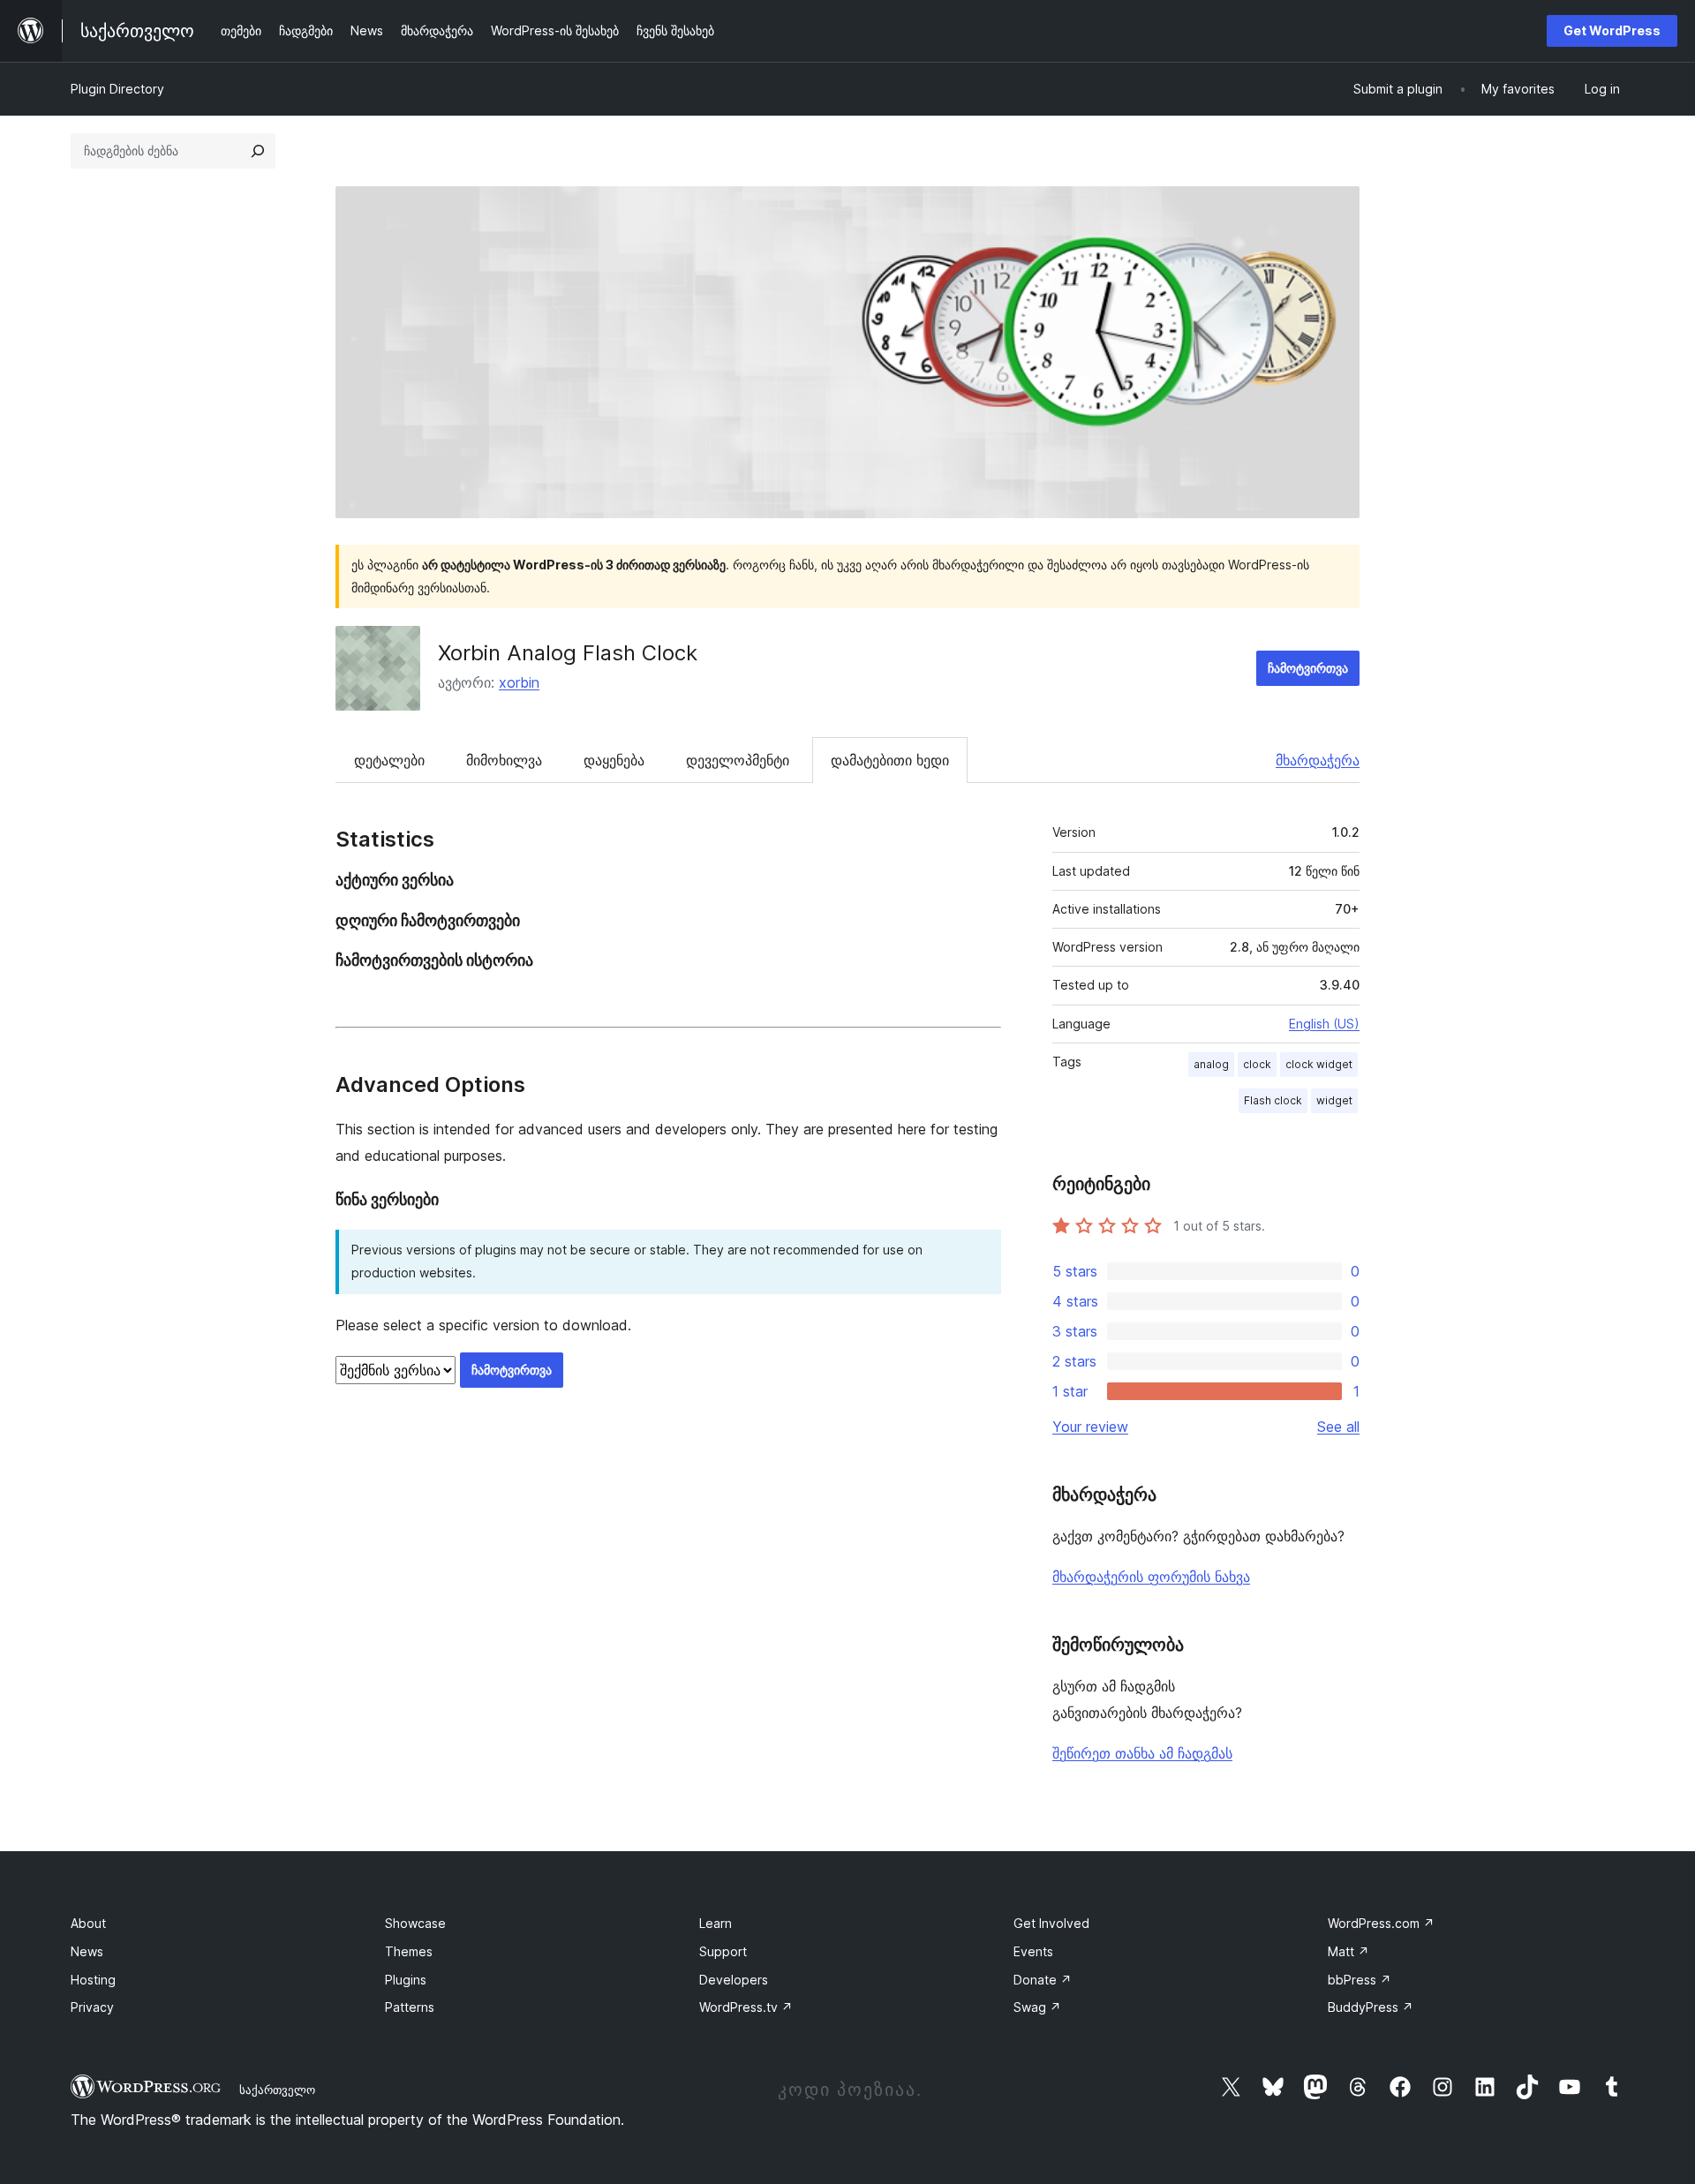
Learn (716, 1923)
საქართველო (277, 2090)
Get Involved (1051, 1923)
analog (1211, 1064)
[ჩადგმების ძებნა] (258, 151)
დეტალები (389, 760)
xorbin (519, 682)
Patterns (410, 2007)
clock (1257, 1064)
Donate (1043, 1980)
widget (1334, 1100)
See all (1338, 1427)
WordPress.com (1381, 1923)
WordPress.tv (746, 2007)
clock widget (1319, 1064)
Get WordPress (1612, 30)
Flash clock (1273, 1100)
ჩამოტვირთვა (1308, 668)
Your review (1090, 1427)
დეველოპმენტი (738, 760)
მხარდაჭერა (1318, 760)
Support (723, 1951)
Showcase (415, 1923)
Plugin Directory (117, 89)
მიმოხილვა (504, 760)
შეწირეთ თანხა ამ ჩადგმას (1142, 1753)
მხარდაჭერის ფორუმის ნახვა (1151, 1577)
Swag (1037, 2007)
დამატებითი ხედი (890, 760)
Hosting (93, 1980)
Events (1033, 1951)
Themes (409, 1951)
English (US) (1324, 1024)
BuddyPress (1371, 2007)
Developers (734, 1980)
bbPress (1360, 1980)
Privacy (92, 2007)
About (88, 1923)
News (87, 1951)
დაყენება (614, 760)
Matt (1348, 1951)
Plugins (406, 1980)
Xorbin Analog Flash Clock (568, 653)
